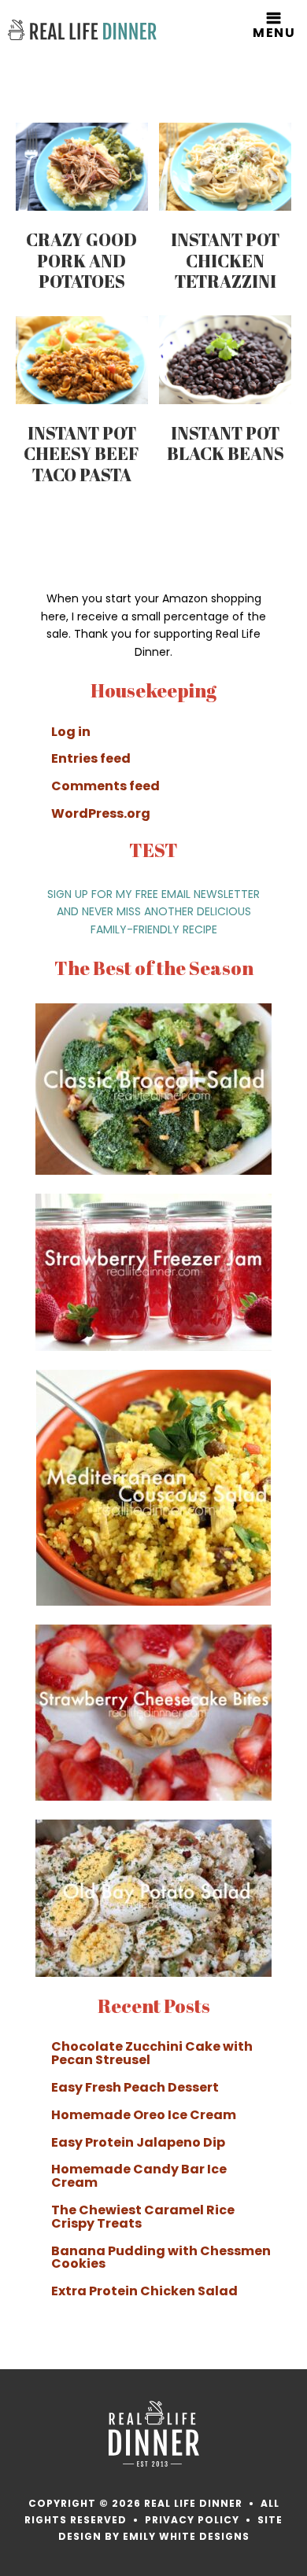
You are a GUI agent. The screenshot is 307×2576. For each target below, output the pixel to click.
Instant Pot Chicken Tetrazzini (225, 260)
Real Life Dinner (82, 30)
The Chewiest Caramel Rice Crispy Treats (143, 2217)
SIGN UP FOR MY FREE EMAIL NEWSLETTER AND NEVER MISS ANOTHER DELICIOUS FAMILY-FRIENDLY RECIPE (153, 912)
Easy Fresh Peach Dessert (135, 2087)
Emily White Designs (186, 2536)
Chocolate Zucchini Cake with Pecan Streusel (152, 2053)
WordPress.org (101, 813)
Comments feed (105, 786)
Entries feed (91, 758)
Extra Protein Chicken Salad (144, 2291)
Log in (71, 732)
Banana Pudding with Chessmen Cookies (161, 2258)
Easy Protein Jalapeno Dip (138, 2142)
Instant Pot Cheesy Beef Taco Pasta (81, 454)
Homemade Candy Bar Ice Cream (139, 2176)
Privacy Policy (192, 2520)
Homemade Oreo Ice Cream (144, 2115)
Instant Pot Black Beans (226, 443)
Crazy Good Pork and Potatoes (81, 260)
